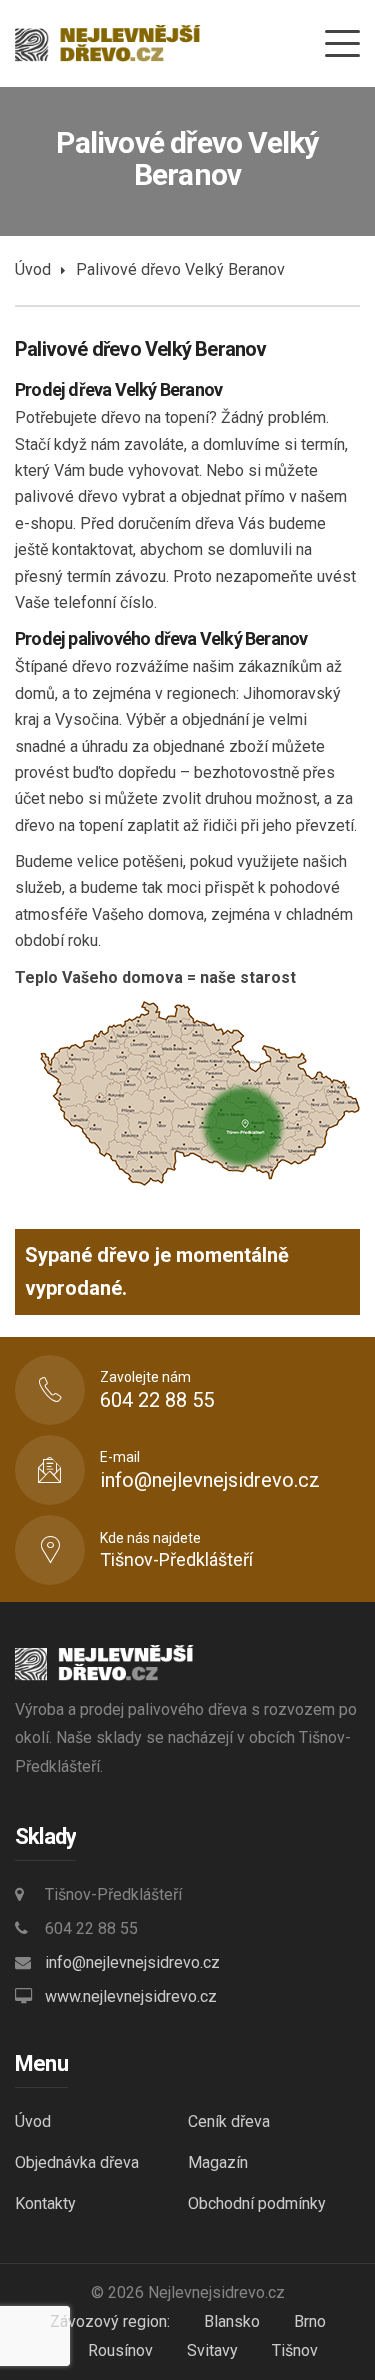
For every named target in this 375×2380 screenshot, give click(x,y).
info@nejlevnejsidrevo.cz (132, 1962)
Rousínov (120, 2350)
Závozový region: (110, 2321)
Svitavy (212, 2350)
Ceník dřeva (229, 2121)
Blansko (232, 2321)
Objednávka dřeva (77, 2162)
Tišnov (295, 2350)
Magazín (218, 2162)
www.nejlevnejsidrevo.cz (131, 1996)
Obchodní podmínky (257, 2203)
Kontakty (45, 2203)
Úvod (33, 269)
